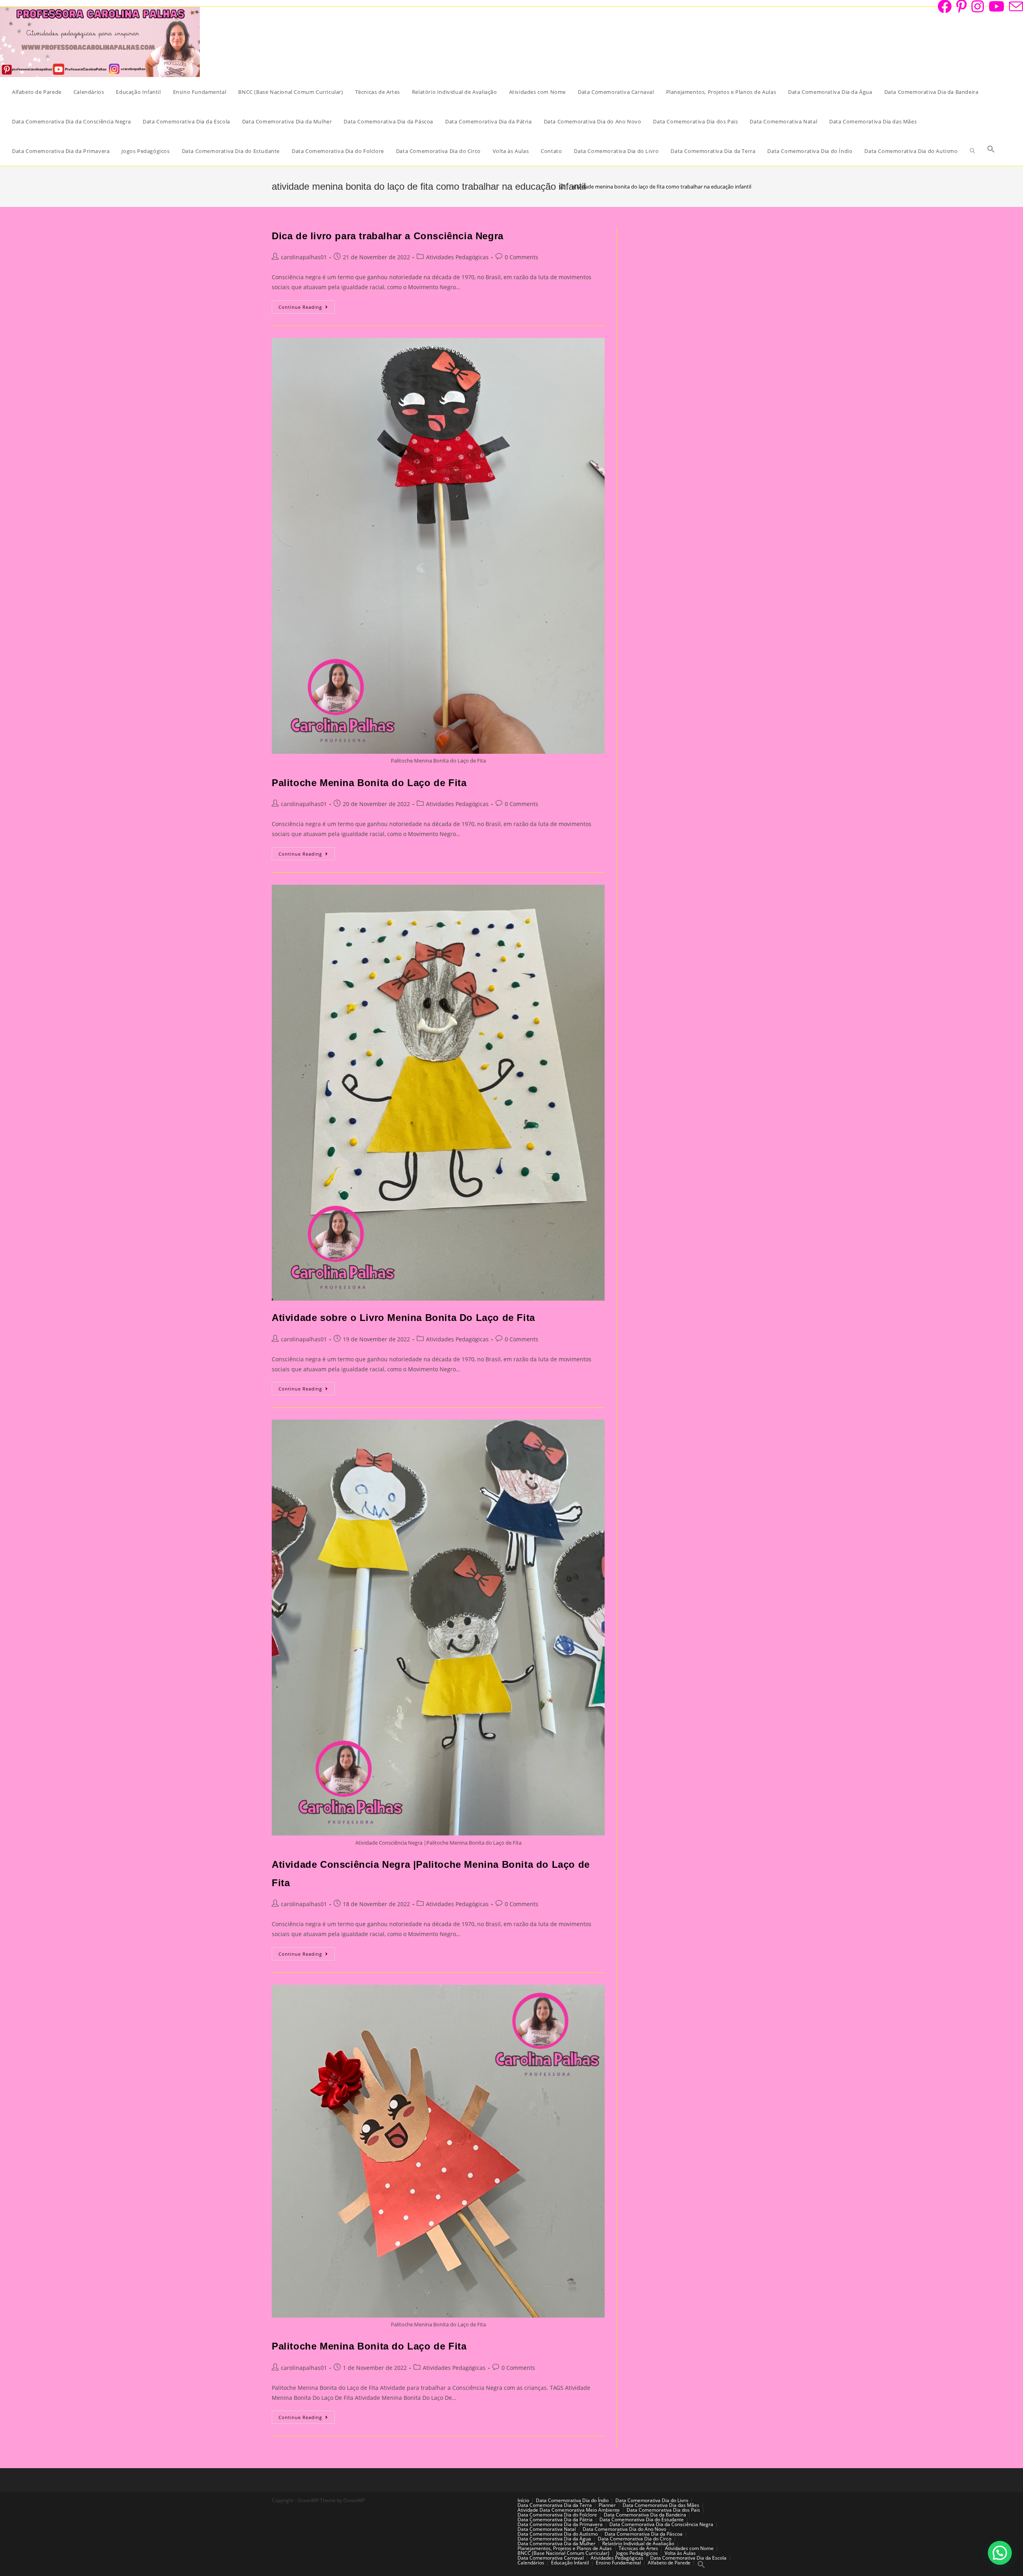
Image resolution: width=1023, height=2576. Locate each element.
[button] (1000, 2553)
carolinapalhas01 (304, 257)
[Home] (562, 187)
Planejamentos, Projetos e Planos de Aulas (565, 2548)
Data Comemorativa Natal (547, 2529)
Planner (607, 2505)
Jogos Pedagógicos (637, 2553)
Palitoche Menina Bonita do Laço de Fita (369, 783)
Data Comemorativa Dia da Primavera (560, 2524)
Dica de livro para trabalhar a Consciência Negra (388, 236)
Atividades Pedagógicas (457, 257)
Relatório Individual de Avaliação (638, 2543)
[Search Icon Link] (991, 151)
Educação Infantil (570, 2563)
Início (523, 2500)
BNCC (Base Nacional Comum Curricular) (563, 2553)
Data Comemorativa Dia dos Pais (663, 2510)
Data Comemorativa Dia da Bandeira (645, 2515)
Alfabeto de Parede (669, 2563)
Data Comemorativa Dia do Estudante (642, 2519)
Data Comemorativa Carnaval (551, 2558)
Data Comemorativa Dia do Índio (572, 2500)
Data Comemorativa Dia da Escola (688, 2558)
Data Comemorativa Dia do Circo (635, 2539)
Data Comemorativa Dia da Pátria (555, 2519)
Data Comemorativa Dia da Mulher (556, 2543)
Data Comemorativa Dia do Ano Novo (624, 2529)
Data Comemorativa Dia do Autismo (558, 2534)
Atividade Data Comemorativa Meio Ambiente (569, 2510)
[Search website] (972, 151)
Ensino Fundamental (618, 2563)
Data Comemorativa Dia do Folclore (557, 2515)
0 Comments (521, 257)
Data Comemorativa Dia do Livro (652, 2500)
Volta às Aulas (680, 2553)
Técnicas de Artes (638, 2548)
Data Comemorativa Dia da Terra (555, 2505)
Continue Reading (307, 308)
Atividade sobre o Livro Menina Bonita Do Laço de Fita (403, 1318)
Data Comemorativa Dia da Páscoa (644, 2534)
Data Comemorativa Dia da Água (554, 2539)
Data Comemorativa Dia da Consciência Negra (661, 2524)
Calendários (531, 2563)
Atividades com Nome (689, 2548)
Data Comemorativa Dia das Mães (661, 2505)
